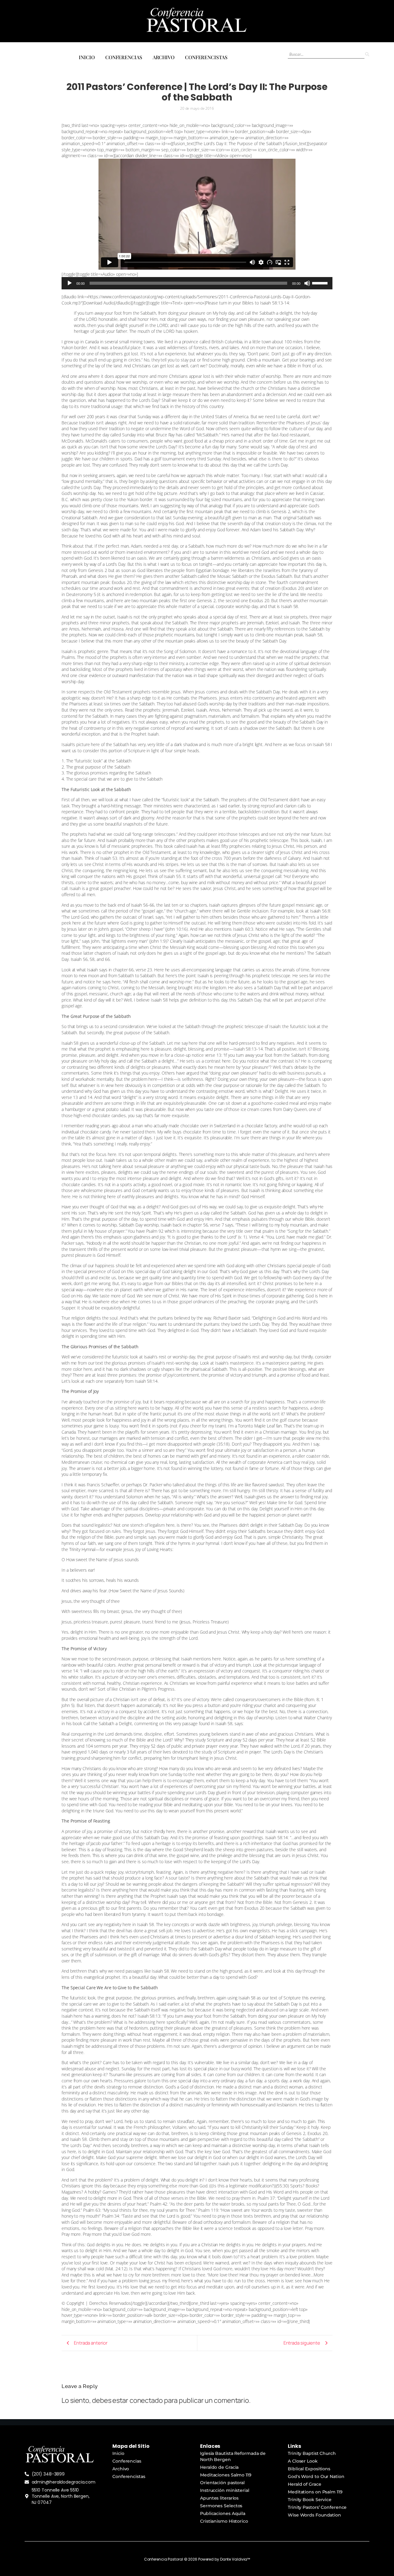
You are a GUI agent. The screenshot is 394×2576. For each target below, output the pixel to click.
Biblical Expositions (309, 2469)
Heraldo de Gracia (219, 2467)
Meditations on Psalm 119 (315, 2492)
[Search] (367, 54)
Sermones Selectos (221, 2506)
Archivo (164, 57)
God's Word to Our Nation (316, 2476)
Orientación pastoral (222, 2483)
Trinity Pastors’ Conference (317, 2507)
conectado (146, 2400)
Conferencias (124, 57)
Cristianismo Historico (224, 2521)
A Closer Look (303, 2461)
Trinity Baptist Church (312, 2453)
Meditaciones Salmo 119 (226, 2475)
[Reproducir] (70, 283)
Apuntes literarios (219, 2498)
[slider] (321, 283)
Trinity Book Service (310, 2500)
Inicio (87, 57)
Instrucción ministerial (225, 2490)
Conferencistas (206, 57)
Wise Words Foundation (314, 2515)
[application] (197, 283)
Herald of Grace (305, 2484)
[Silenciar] (307, 283)
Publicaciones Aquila (223, 2513)
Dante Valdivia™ (235, 2559)
